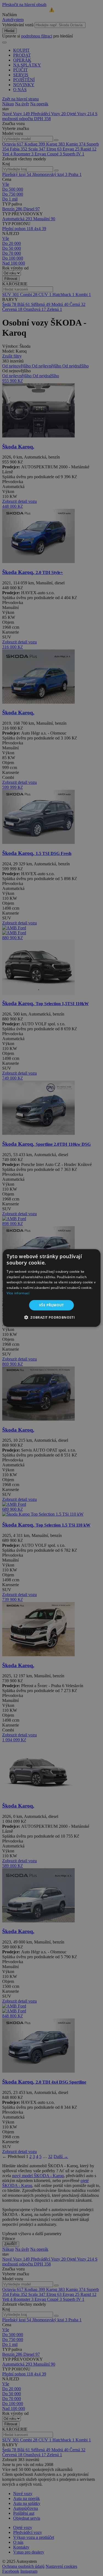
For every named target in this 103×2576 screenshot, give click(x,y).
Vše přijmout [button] (51, 1305)
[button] (51, 1317)
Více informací (18, 1293)
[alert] (51, 1288)
